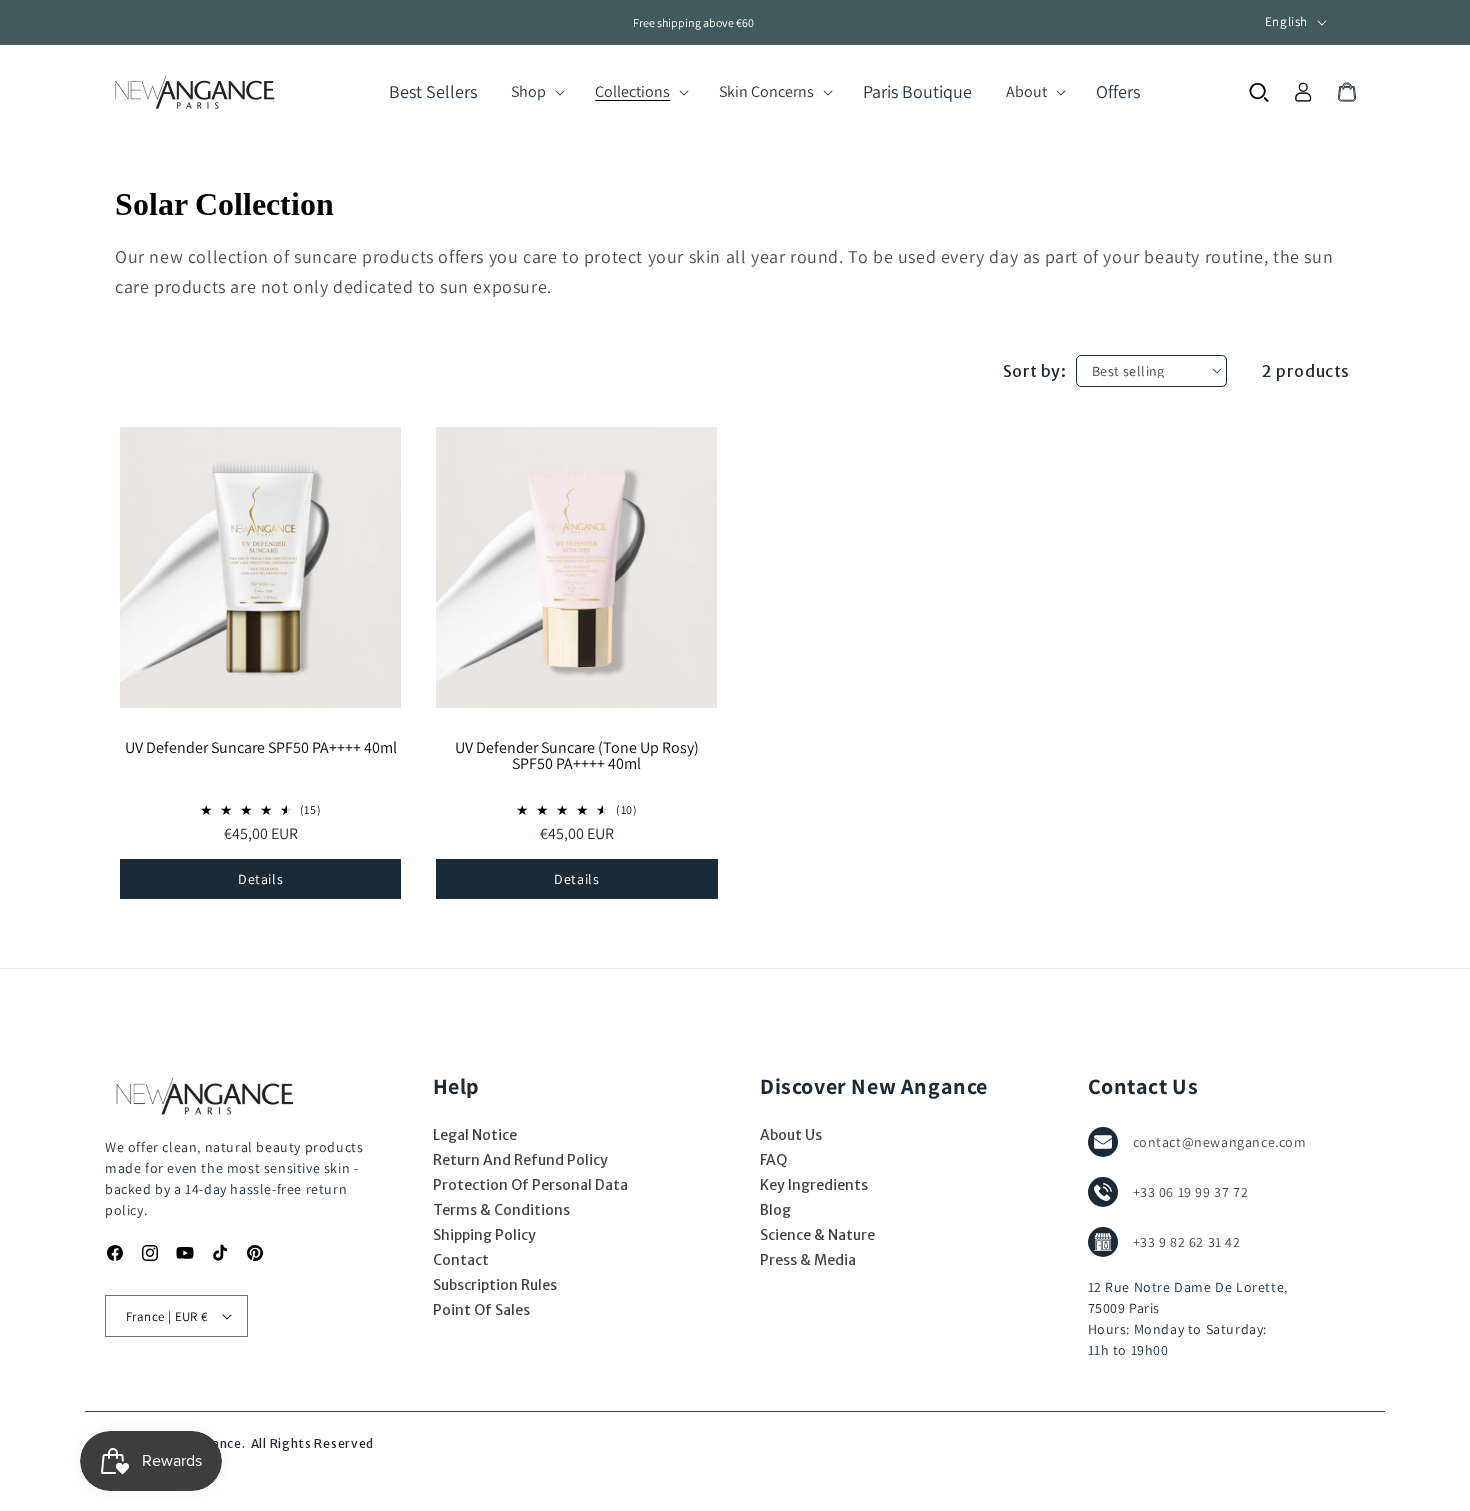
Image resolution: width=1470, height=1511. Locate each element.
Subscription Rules (495, 1285)
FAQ (773, 1160)
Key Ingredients (814, 1185)
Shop (528, 91)
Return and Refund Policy (520, 1160)
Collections (632, 91)
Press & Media (808, 1260)
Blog (775, 1210)
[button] (536, 92)
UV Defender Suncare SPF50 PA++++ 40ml (261, 749)
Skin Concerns (766, 91)
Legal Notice (475, 1135)
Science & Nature (817, 1235)
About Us (791, 1135)
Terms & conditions (501, 1210)
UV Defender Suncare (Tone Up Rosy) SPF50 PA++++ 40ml (577, 757)
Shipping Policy (484, 1235)
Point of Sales (481, 1310)
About (1026, 91)
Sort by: (1034, 371)
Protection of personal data (530, 1185)
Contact (461, 1260)
